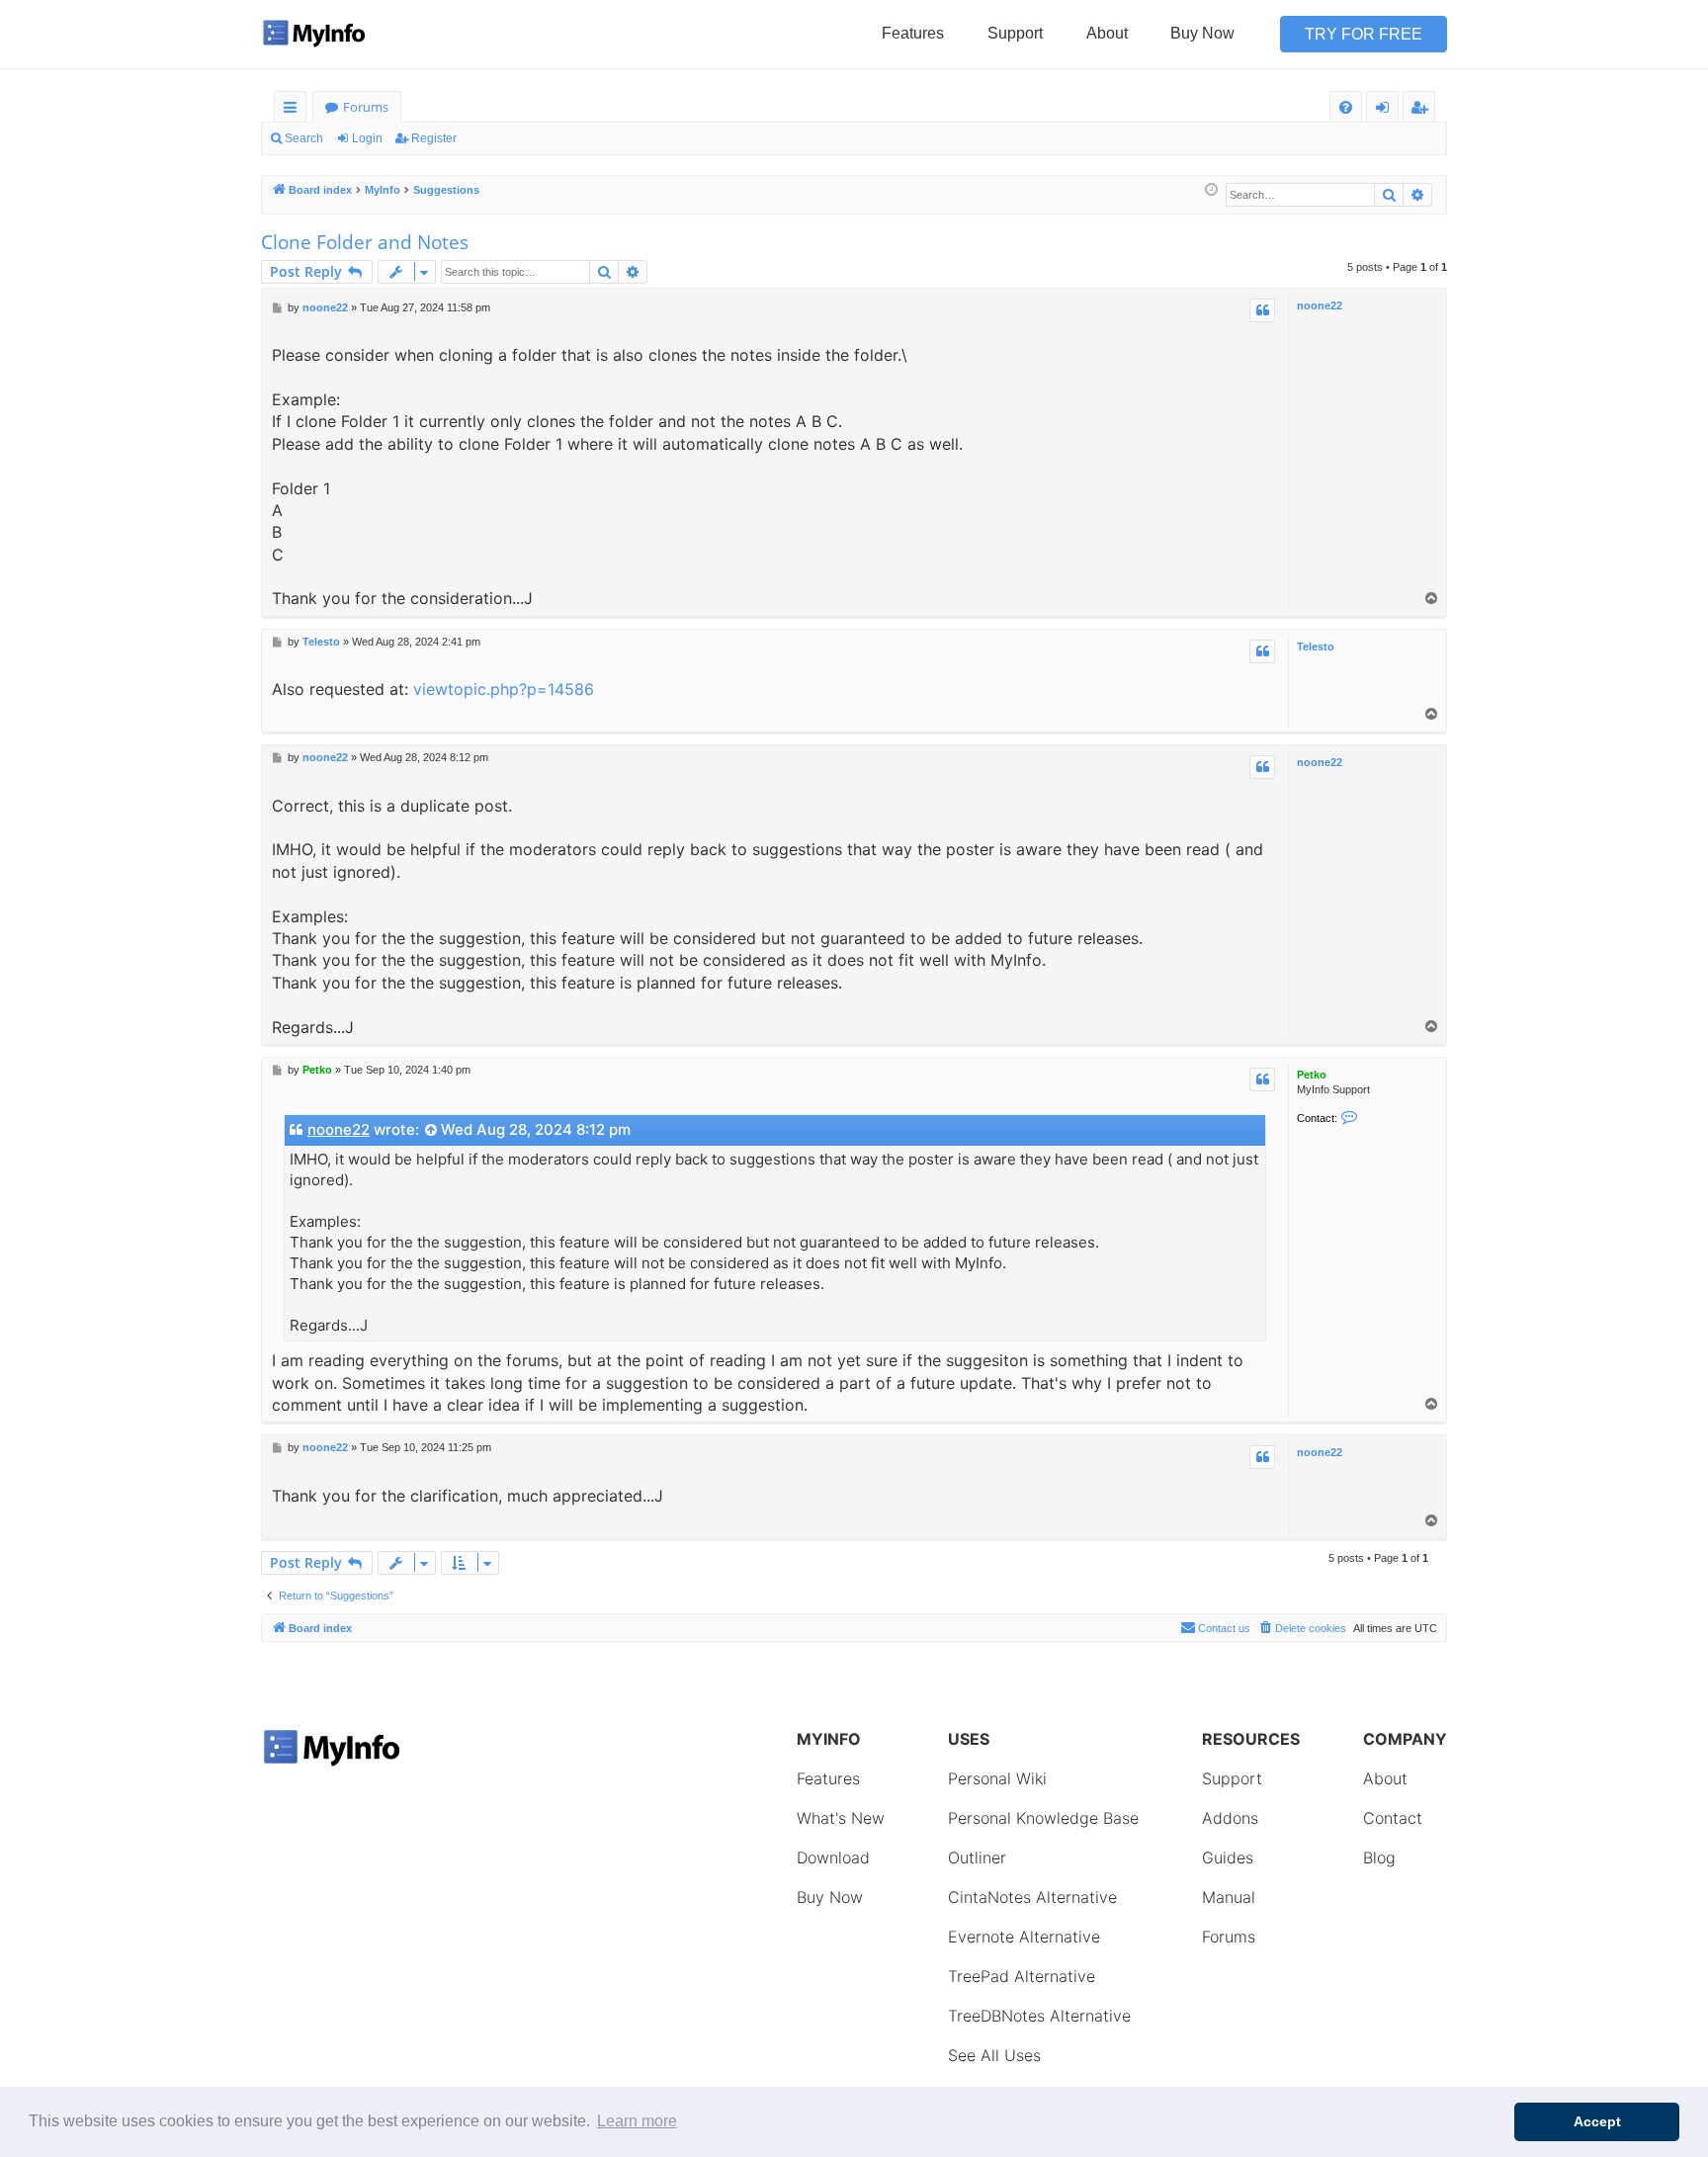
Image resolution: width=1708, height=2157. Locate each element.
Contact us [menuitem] (1224, 1628)
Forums (366, 107)
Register (434, 138)
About (1107, 33)
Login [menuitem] (1386, 110)
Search (304, 138)
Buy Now (1202, 33)
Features (913, 33)
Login (367, 138)
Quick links (294, 110)
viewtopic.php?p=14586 (504, 689)
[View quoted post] (432, 1130)
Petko (1312, 1075)
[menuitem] (1346, 107)
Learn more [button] (637, 2121)
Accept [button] (1597, 2121)
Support (1015, 33)
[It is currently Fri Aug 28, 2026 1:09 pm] (1211, 190)
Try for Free (1364, 34)
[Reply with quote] (1262, 310)
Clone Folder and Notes (365, 242)
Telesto (1316, 647)
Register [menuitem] (1423, 110)
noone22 (1320, 305)
